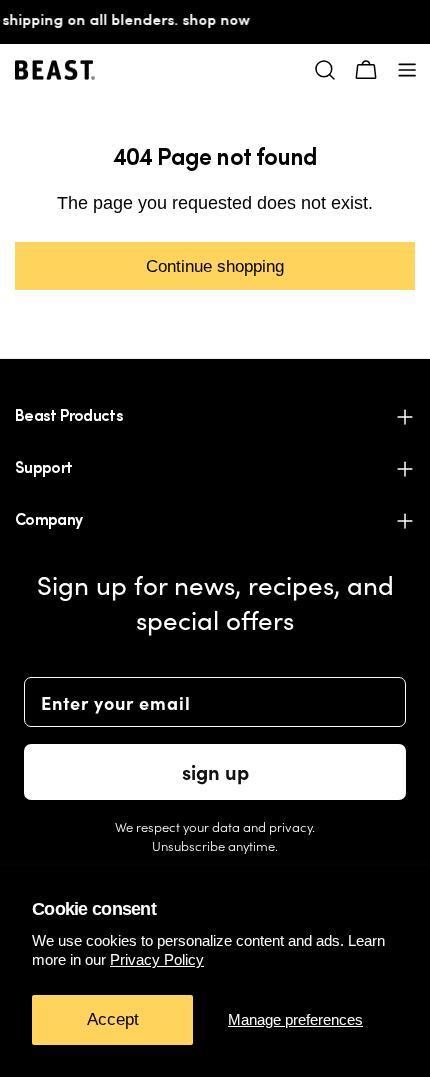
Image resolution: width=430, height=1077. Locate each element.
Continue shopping (215, 266)
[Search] (325, 70)
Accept (113, 1019)
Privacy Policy (157, 959)
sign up (215, 771)
